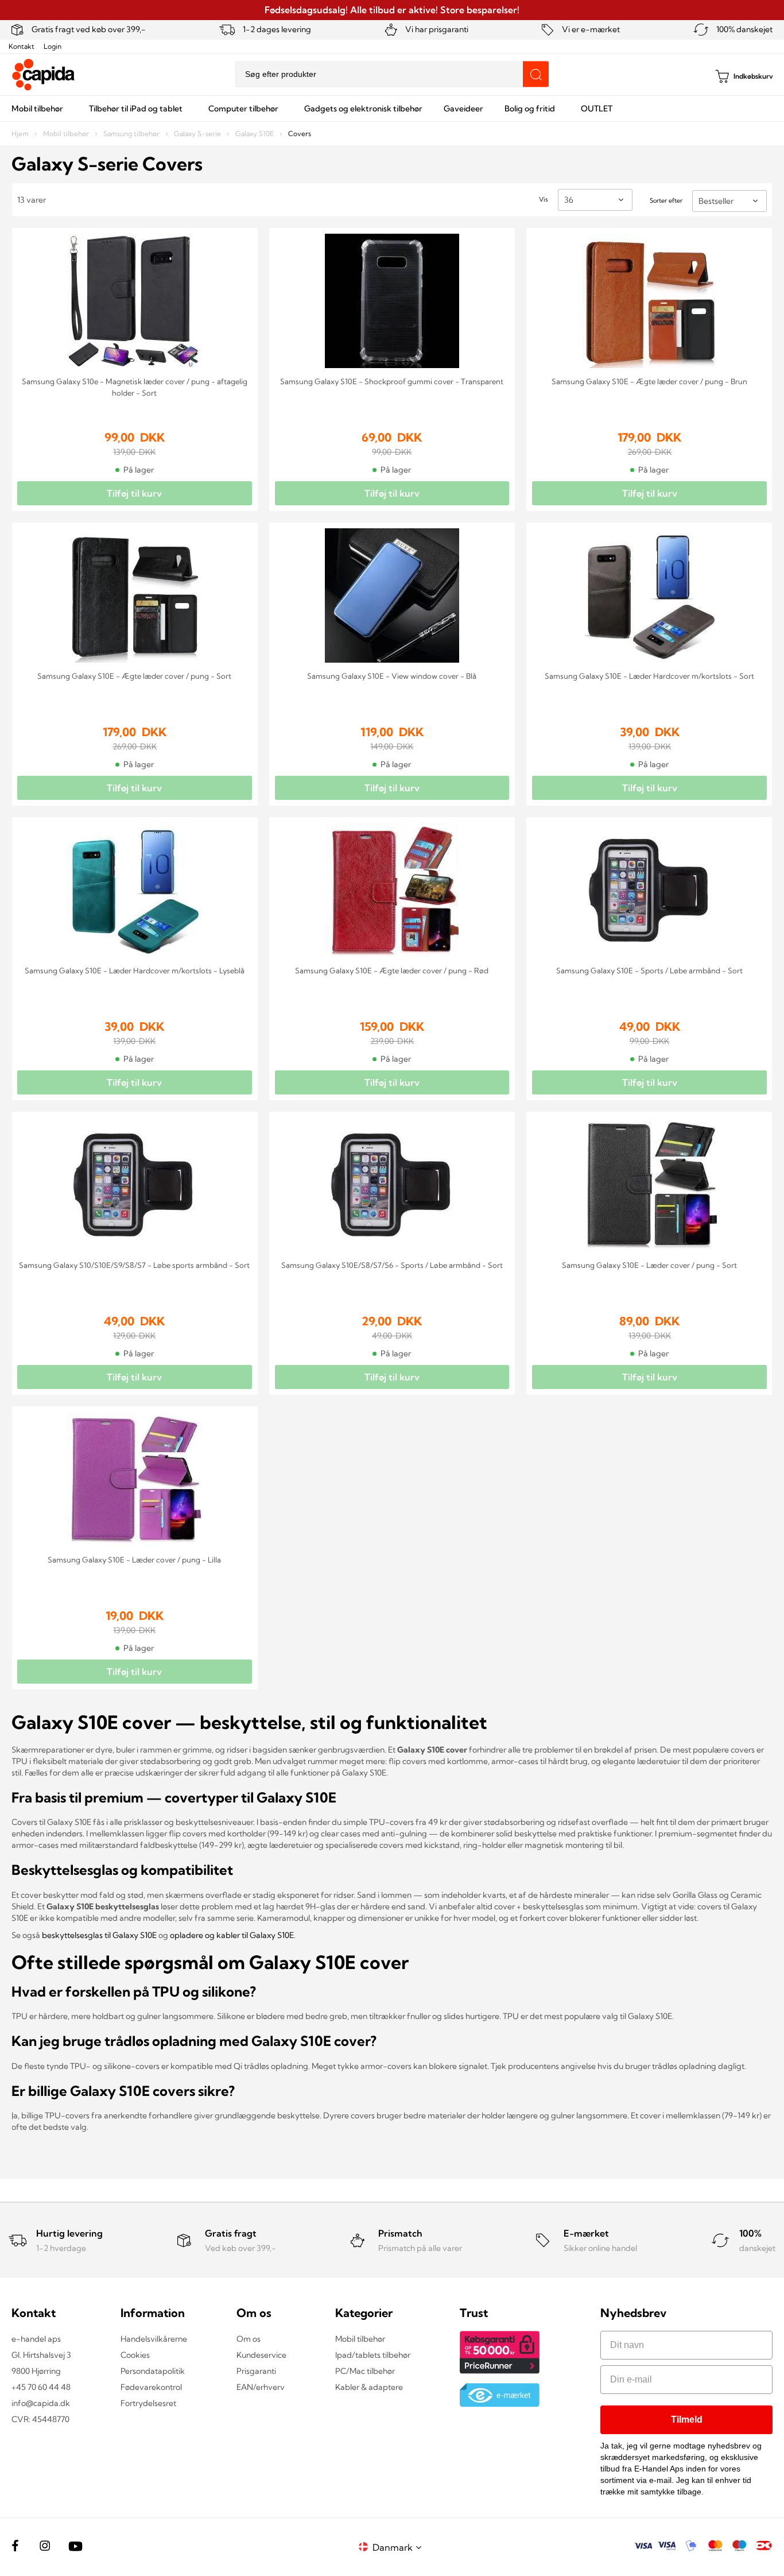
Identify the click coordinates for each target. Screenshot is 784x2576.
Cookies (135, 2355)
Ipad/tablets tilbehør (373, 2355)
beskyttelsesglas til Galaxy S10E (99, 1935)
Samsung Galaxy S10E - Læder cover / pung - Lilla (134, 1560)
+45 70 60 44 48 (41, 2387)
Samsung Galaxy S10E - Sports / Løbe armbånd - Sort (649, 970)
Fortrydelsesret (148, 2403)
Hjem (21, 134)
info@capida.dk (41, 2403)
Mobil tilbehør (67, 134)
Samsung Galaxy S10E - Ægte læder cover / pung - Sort (134, 676)
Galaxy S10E (255, 134)
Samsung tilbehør (132, 134)
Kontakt (22, 46)
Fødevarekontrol (151, 2387)
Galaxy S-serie (198, 134)
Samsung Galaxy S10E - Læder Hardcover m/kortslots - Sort (649, 676)
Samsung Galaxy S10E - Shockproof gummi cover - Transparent (392, 381)
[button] (399, 2547)
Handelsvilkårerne (154, 2339)
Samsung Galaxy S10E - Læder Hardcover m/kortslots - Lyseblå (135, 970)
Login (53, 46)
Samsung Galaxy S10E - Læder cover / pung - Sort (649, 1265)
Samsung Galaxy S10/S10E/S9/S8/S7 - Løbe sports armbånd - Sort (134, 1265)
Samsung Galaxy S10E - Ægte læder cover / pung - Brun (649, 381)
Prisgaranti (256, 2371)
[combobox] (392, 74)
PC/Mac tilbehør (365, 2371)
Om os (249, 2339)
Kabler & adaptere (369, 2387)
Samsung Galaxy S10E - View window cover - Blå (392, 676)
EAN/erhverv (261, 2387)
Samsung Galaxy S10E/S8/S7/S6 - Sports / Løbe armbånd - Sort (392, 1265)
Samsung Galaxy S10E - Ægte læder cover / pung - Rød (392, 970)
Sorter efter (666, 200)
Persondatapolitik (153, 2371)
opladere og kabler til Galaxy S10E (232, 1935)
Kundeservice (261, 2355)
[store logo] (44, 75)
